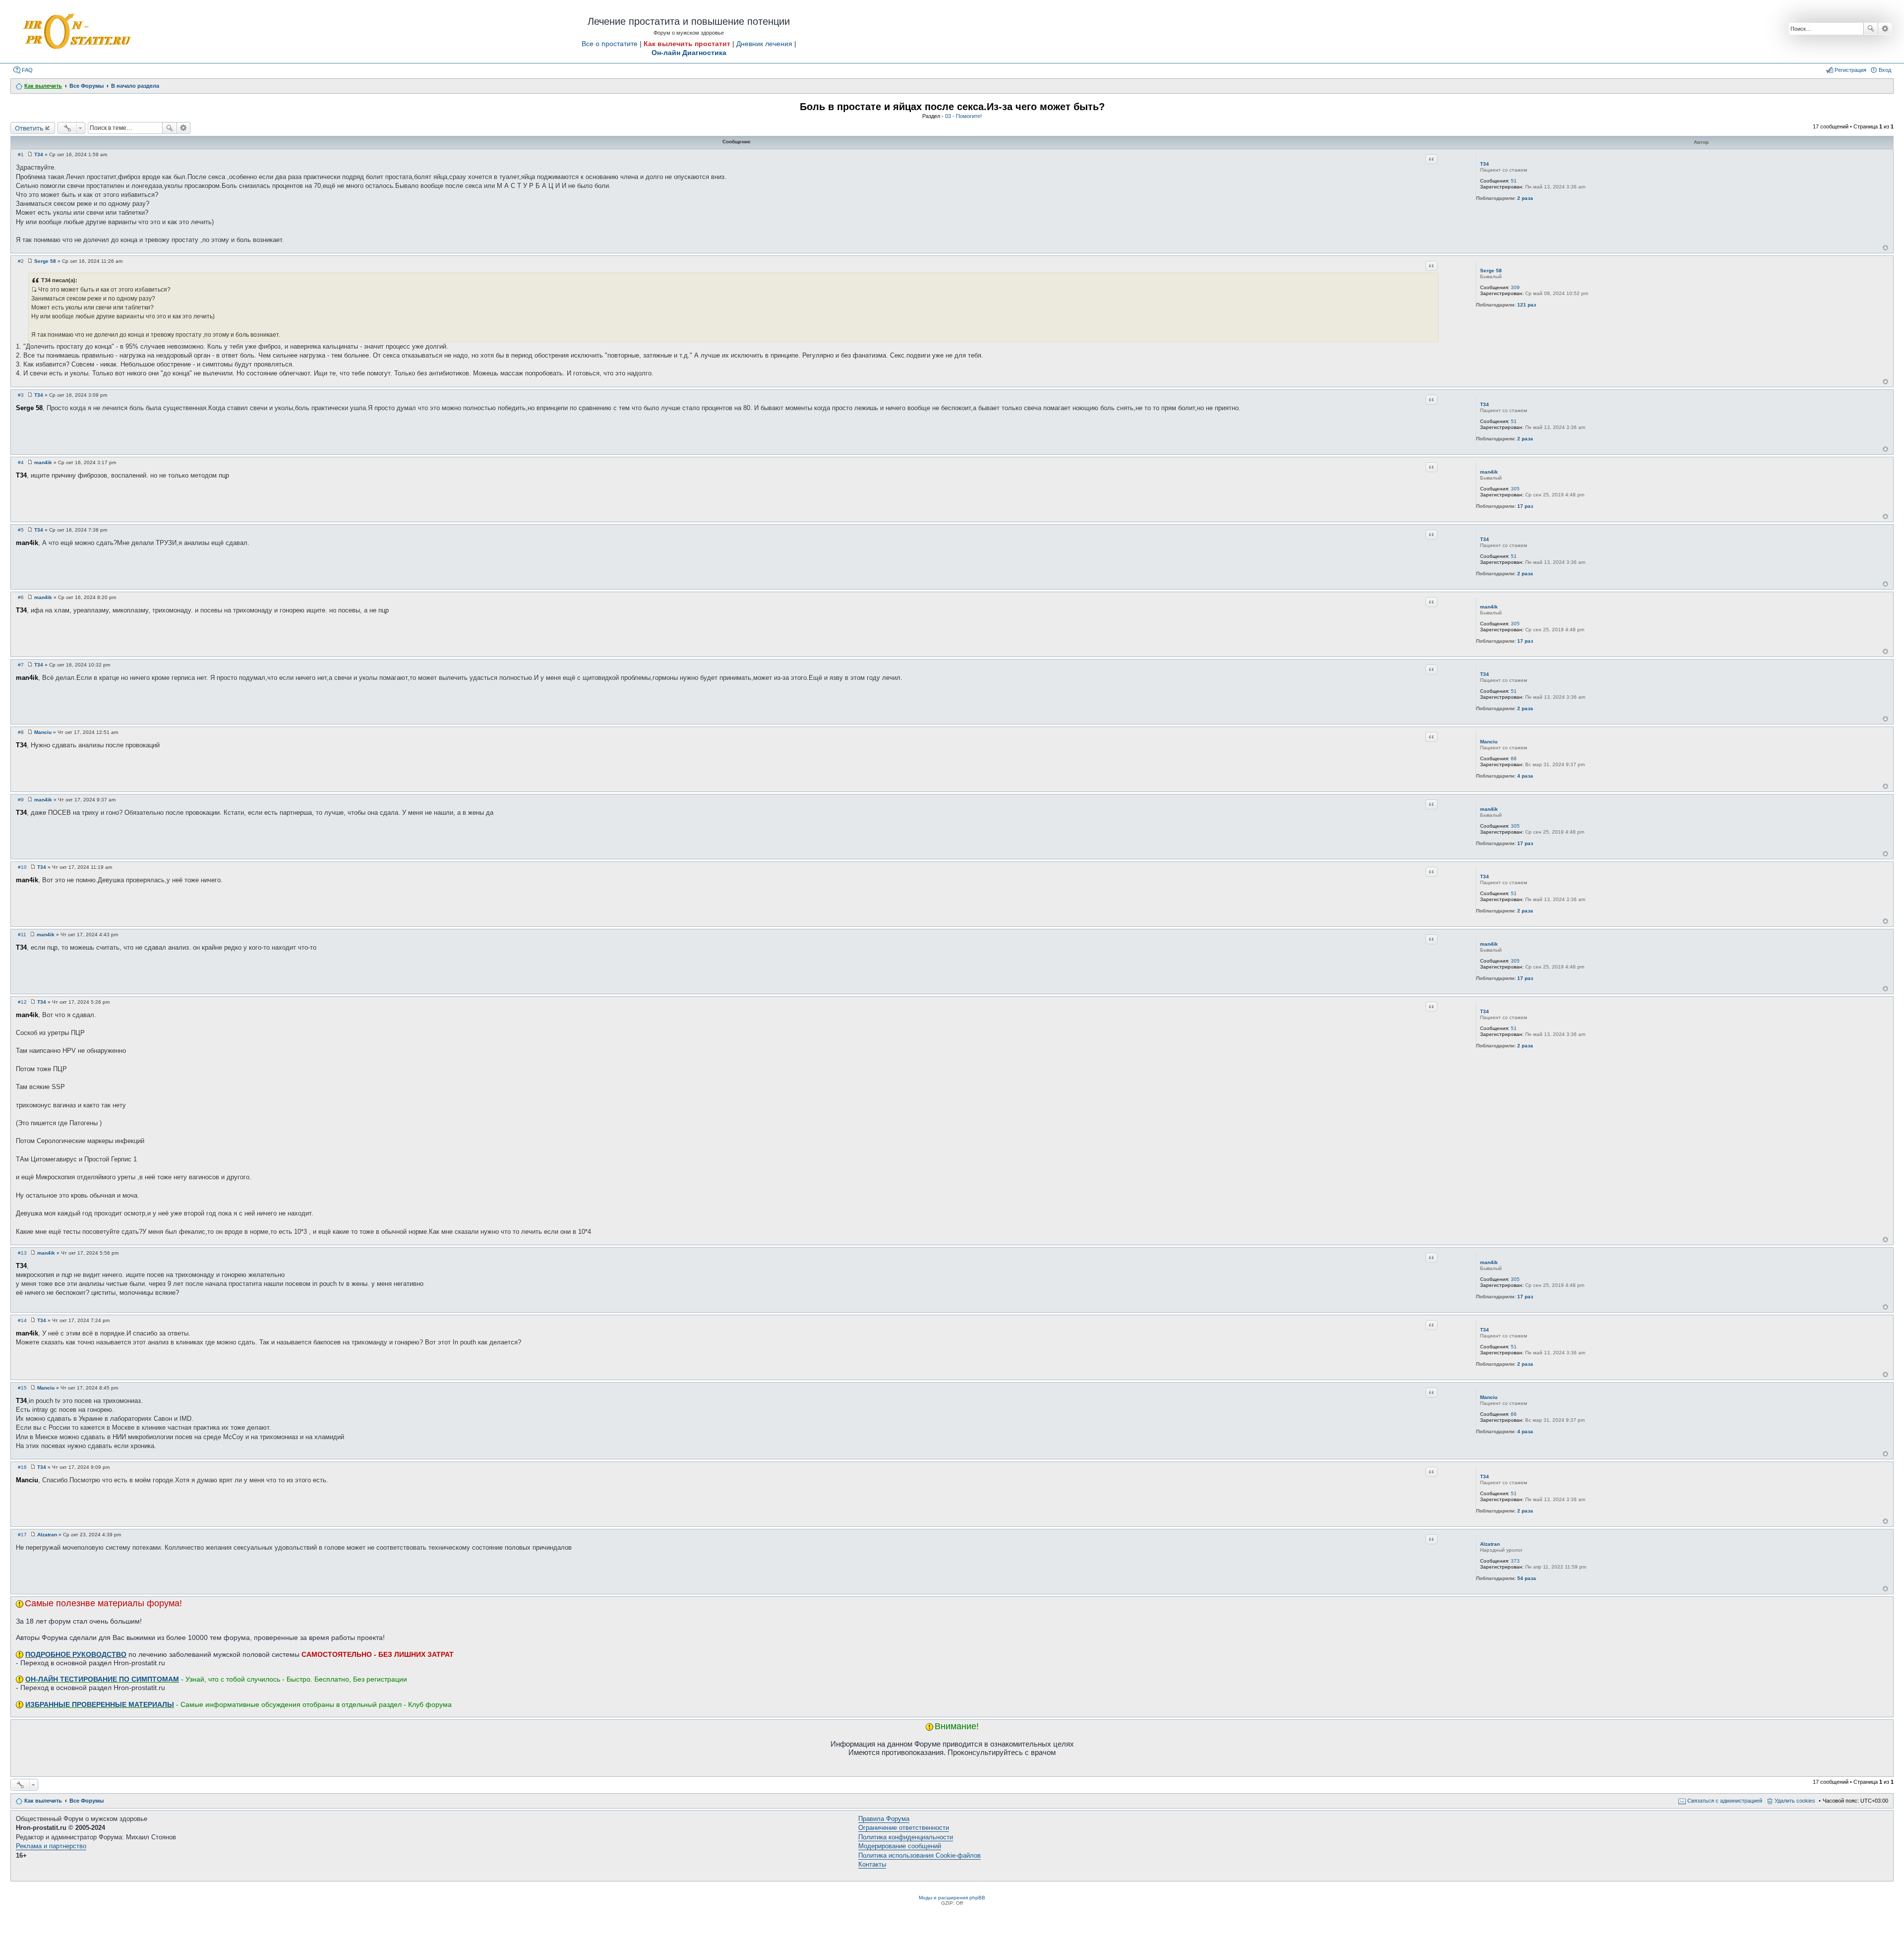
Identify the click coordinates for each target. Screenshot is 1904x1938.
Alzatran (1490, 1544)
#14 (22, 1320)
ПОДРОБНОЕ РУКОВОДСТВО (76, 1654)
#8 (21, 732)
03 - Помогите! (963, 116)
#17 (22, 1535)
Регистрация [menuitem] (1850, 70)
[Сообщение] (30, 154)
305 (1515, 489)
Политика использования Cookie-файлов (920, 1855)
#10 (22, 867)
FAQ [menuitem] (27, 70)
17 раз (1525, 506)
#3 (21, 395)
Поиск (1871, 29)
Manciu (1489, 742)
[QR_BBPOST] (34, 290)
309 (1515, 287)
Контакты (872, 1864)
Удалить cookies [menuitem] (1795, 1801)
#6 (21, 597)
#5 (21, 530)
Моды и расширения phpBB (952, 1898)
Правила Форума (884, 1819)
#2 (21, 261)
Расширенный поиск (1885, 29)
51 (1514, 181)
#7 (21, 665)
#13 (22, 1253)
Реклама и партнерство (51, 1846)
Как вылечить (43, 1801)
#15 (22, 1388)
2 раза (1525, 198)
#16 (22, 1467)
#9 (21, 800)
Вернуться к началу (1885, 248)
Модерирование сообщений (900, 1846)
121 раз (1527, 305)
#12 (22, 1002)
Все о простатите (610, 44)
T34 (1485, 164)
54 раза (1527, 1578)
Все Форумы (87, 1801)
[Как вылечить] (76, 32)
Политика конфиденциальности (906, 1837)
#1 (21, 154)
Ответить (29, 128)
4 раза (1525, 776)
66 (1514, 758)
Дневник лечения (764, 44)
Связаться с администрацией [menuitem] (1725, 1801)
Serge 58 (1491, 271)
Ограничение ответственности (904, 1828)
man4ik (1489, 472)
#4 (21, 462)
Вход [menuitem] (1885, 70)
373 (1515, 1561)
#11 (22, 935)
